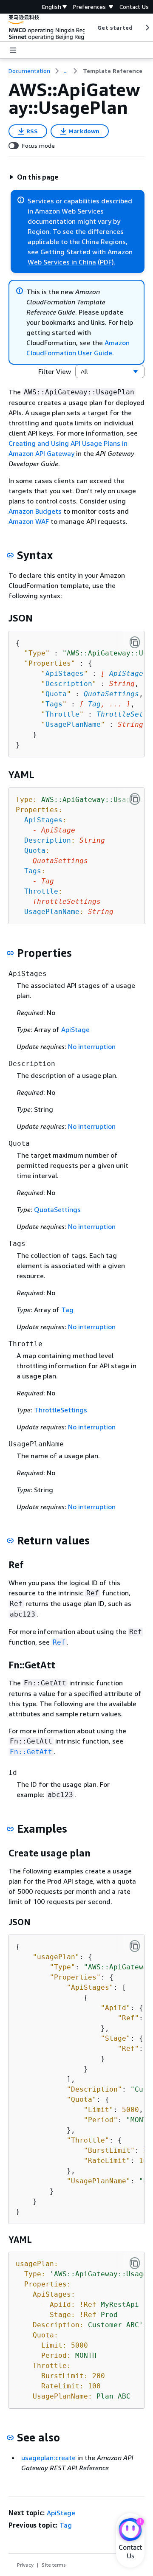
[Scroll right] (147, 28)
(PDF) (106, 262)
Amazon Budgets (35, 511)
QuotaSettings (111, 694)
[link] (113, 71)
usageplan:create (48, 2458)
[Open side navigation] (13, 50)
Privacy (25, 2565)
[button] (34, 177)
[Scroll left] (91, 28)
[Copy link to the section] (10, 555)
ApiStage (126, 674)
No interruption (92, 1046)
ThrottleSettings (61, 1410)
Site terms (54, 2565)
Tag (94, 704)
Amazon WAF (29, 521)
